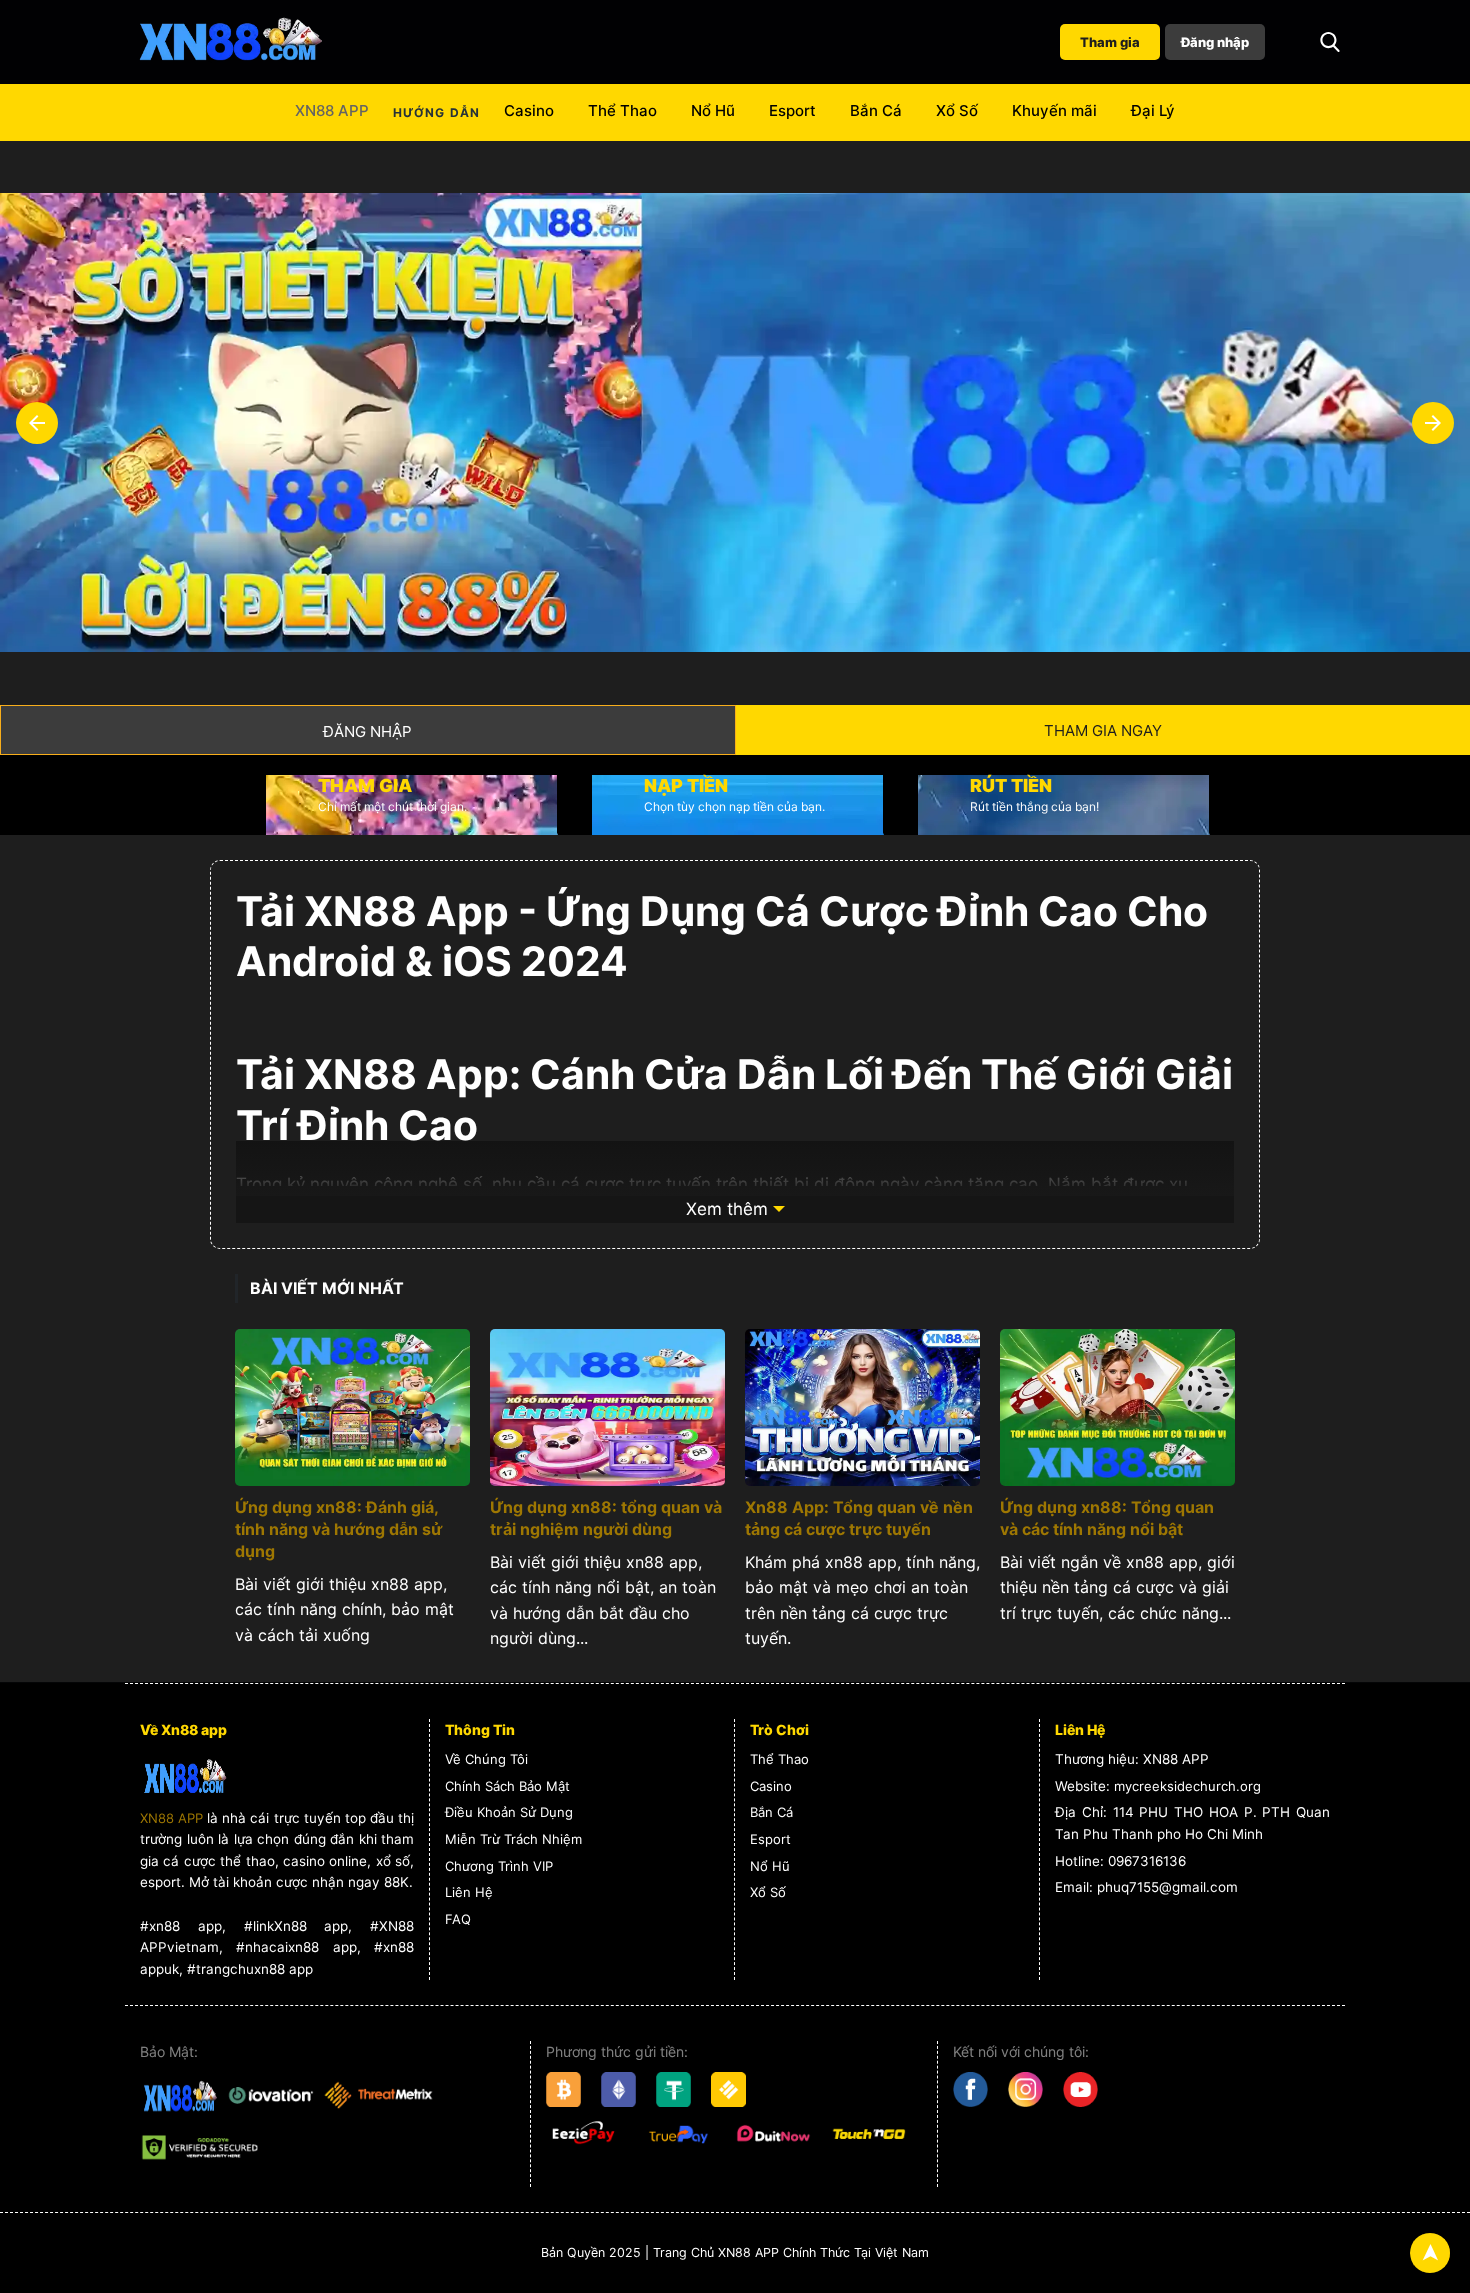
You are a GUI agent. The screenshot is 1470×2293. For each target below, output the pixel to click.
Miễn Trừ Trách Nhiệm (513, 1839)
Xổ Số (957, 110)
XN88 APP (332, 110)
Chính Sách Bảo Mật (507, 1786)
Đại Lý (1153, 110)
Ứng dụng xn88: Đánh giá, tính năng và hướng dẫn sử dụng (338, 1529)
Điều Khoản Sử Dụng (509, 1812)
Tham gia (1110, 42)
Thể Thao (622, 110)
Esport (792, 110)
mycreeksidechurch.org (1187, 1786)
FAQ (458, 1919)
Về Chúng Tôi (486, 1759)
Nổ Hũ (713, 110)
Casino (529, 110)
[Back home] (230, 42)
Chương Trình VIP (499, 1866)
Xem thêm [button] (727, 1209)
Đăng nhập (1215, 42)
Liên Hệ (469, 1892)
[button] (1330, 42)
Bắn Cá (876, 110)
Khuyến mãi (1054, 110)
